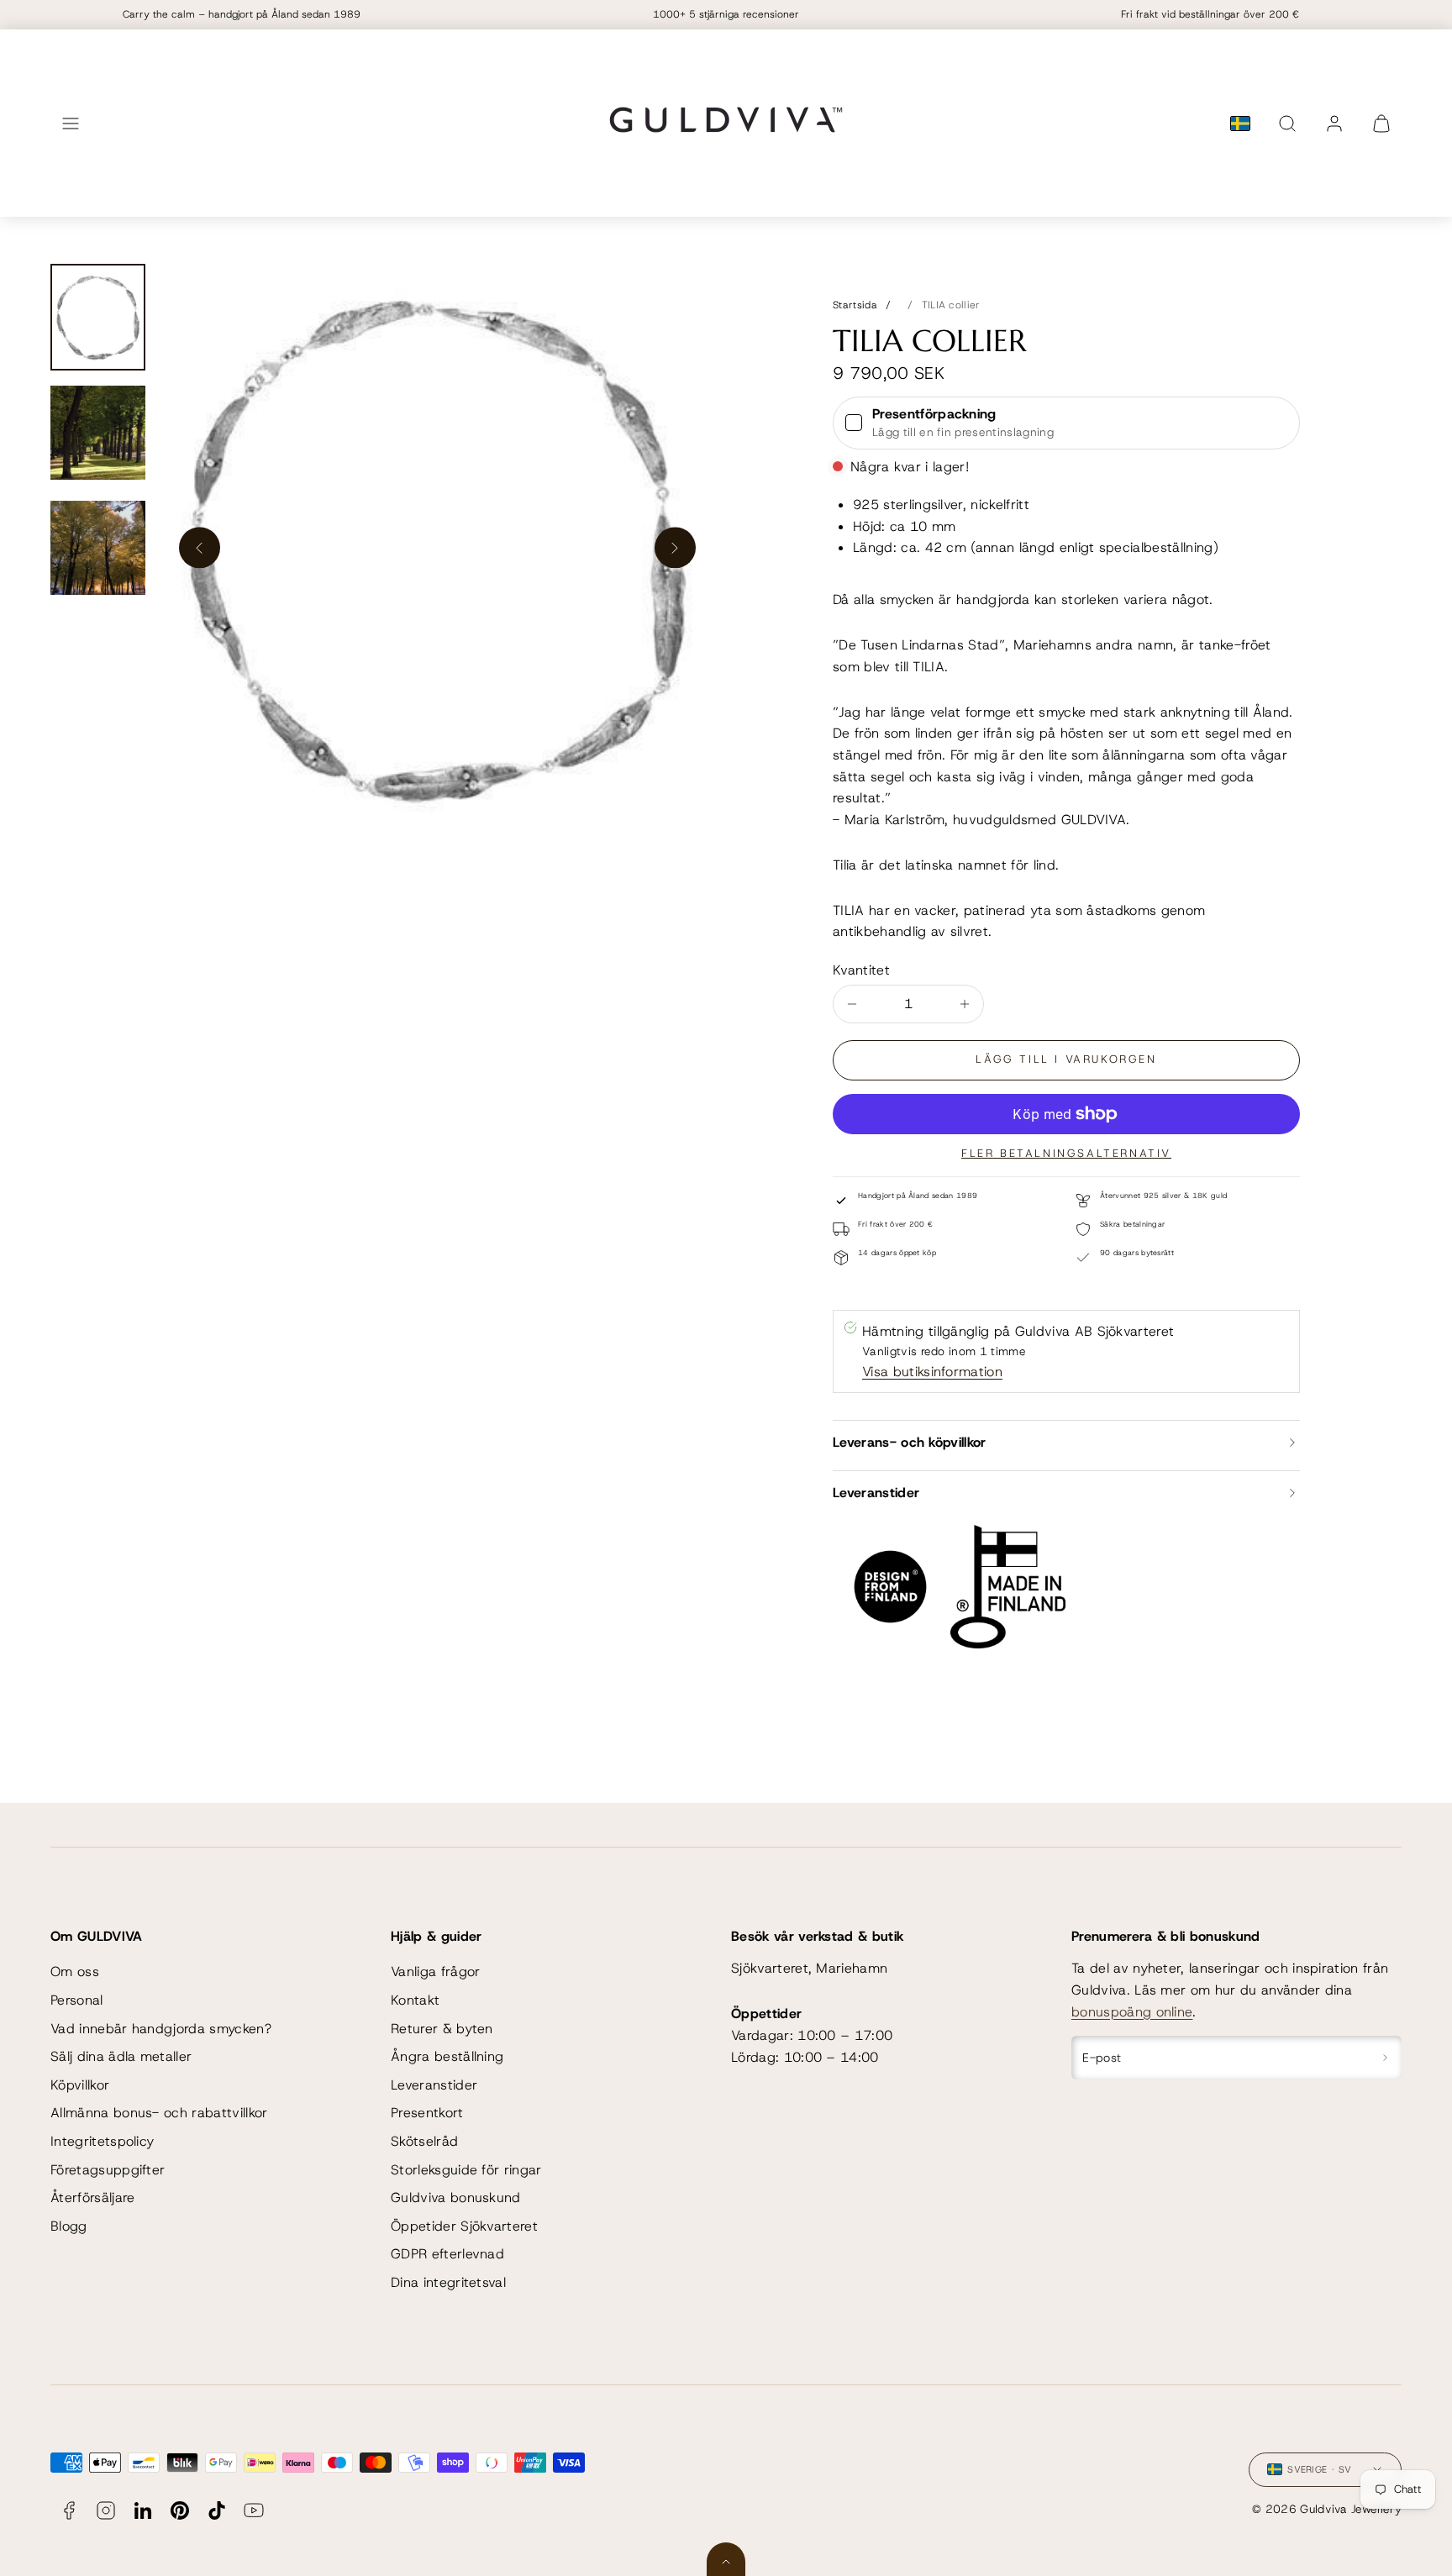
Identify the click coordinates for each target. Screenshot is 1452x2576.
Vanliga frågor (435, 1971)
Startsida (855, 305)
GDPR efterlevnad (447, 2254)
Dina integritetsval (448, 2282)
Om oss (75, 1971)
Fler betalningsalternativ (1066, 1153)
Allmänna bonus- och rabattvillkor (159, 2113)
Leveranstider (434, 2085)
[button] (71, 124)
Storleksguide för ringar (466, 2170)
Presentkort (427, 2113)
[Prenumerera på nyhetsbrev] (1385, 2058)
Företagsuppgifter (108, 2170)
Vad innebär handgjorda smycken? (161, 2029)
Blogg (69, 2226)
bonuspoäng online (1132, 2012)
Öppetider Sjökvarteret (464, 2226)
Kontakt (415, 2000)
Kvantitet (861, 970)
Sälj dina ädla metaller (121, 2056)
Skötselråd (424, 2141)
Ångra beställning (447, 2056)
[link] (1334, 124)
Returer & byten (442, 2029)
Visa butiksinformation (932, 1372)
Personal (77, 2000)
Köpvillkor (80, 2085)
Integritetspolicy (102, 2141)
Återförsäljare (92, 2197)
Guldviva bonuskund (456, 2197)
